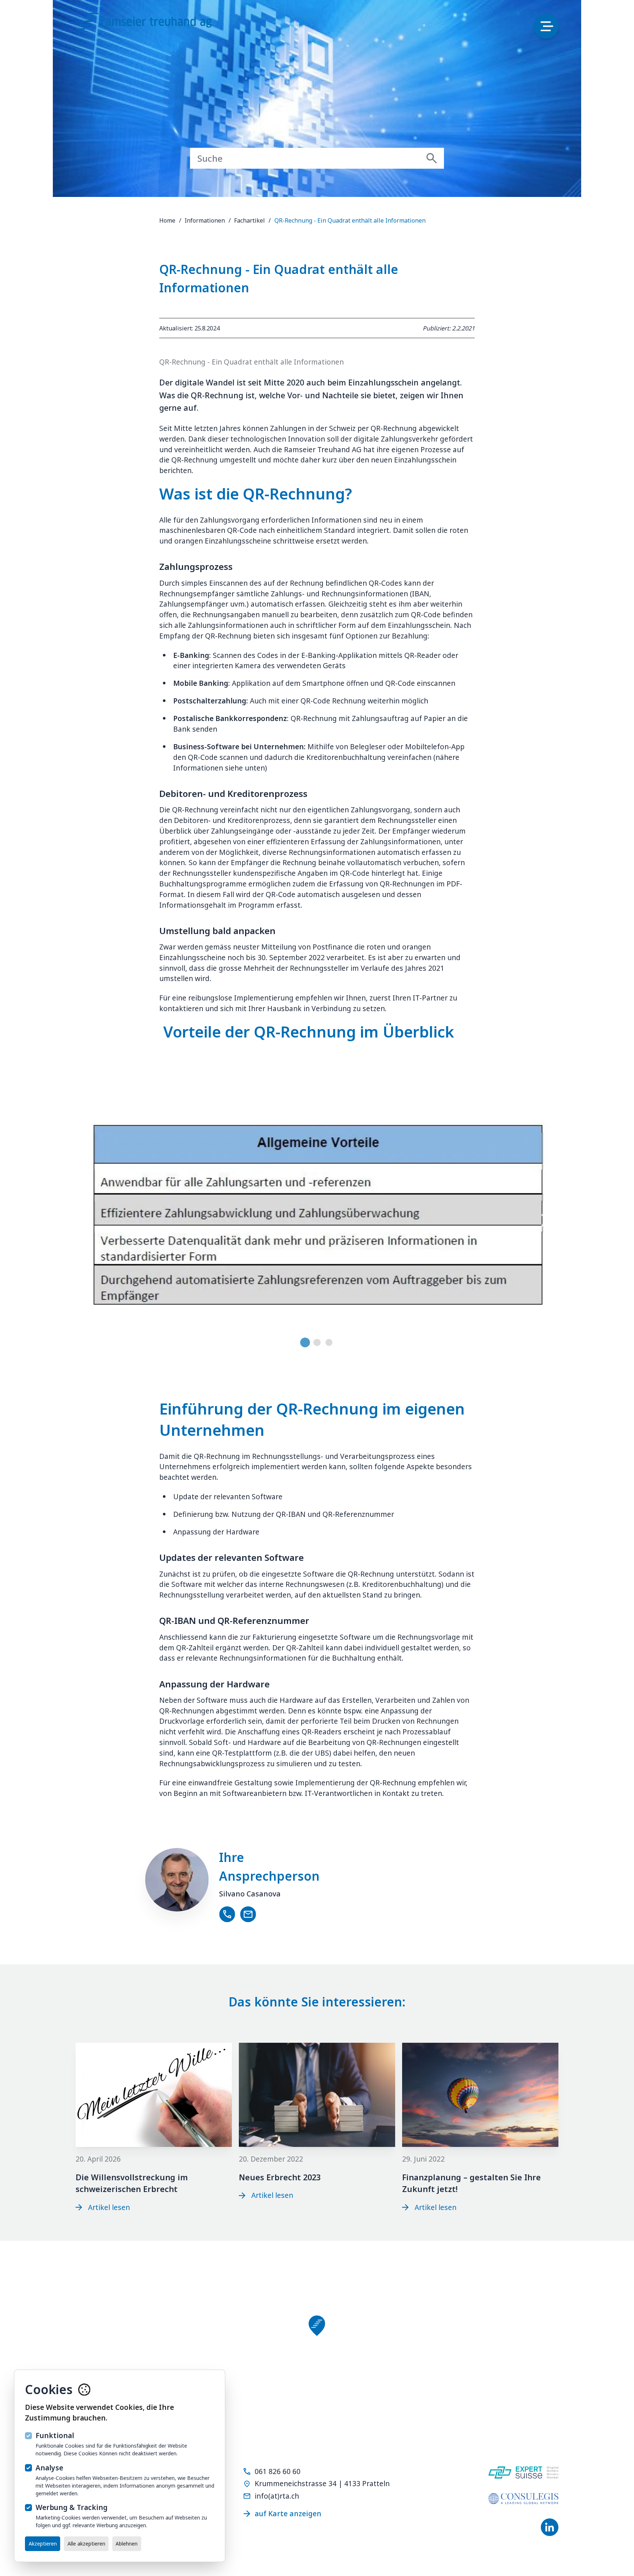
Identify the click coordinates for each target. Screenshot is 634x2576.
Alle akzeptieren (86, 2544)
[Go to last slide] (90, 1220)
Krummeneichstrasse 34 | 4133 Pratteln (322, 2483)
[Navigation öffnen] (546, 26)
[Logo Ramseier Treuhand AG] (153, 24)
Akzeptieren (43, 2544)
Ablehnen (127, 2544)
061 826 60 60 (278, 2471)
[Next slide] (544, 1220)
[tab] (305, 1342)
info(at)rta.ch (277, 2496)
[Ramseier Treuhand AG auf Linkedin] (550, 2527)
